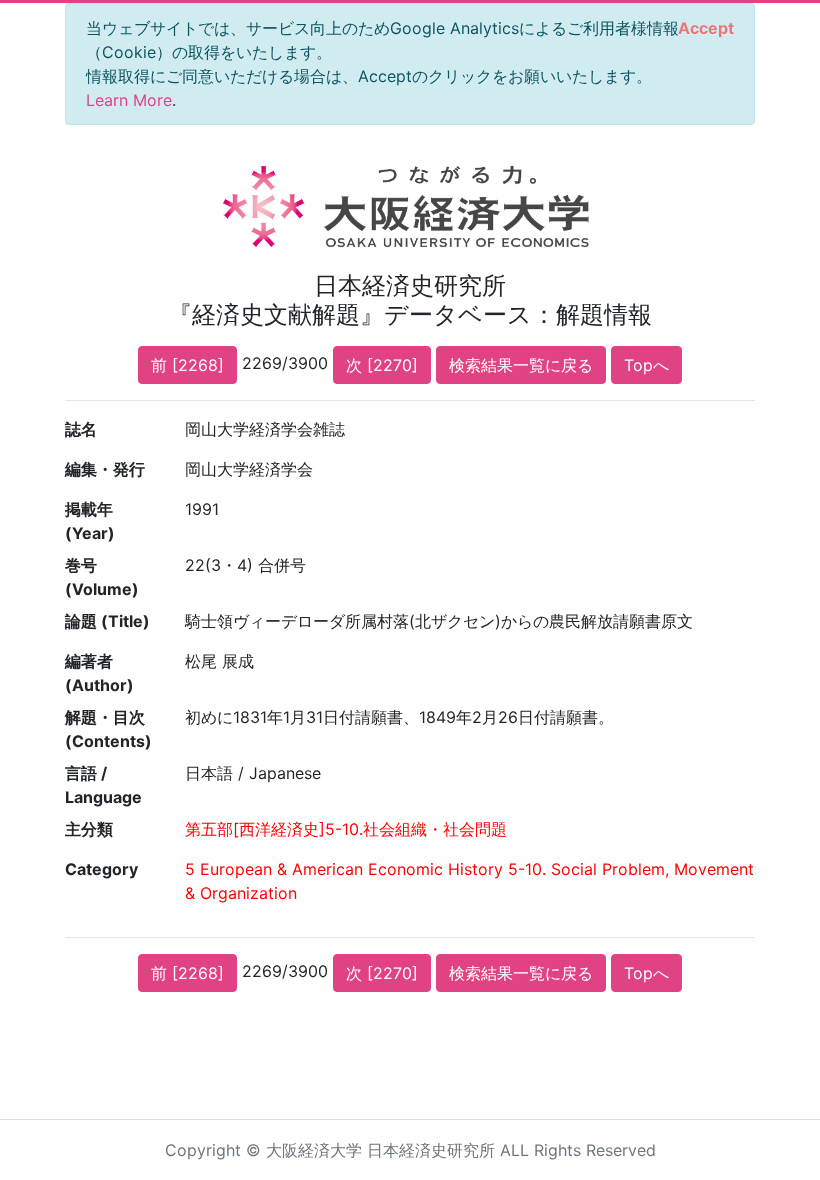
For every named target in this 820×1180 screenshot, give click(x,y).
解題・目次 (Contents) (108, 729)
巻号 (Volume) (102, 577)
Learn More (129, 100)
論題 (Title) (107, 621)
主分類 (89, 829)
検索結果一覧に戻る (521, 365)
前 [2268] (187, 365)
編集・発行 (105, 469)
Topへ (646, 365)
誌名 (81, 429)
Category (101, 869)
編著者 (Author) (99, 673)
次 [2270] (382, 365)
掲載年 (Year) (90, 521)
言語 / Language (103, 785)
